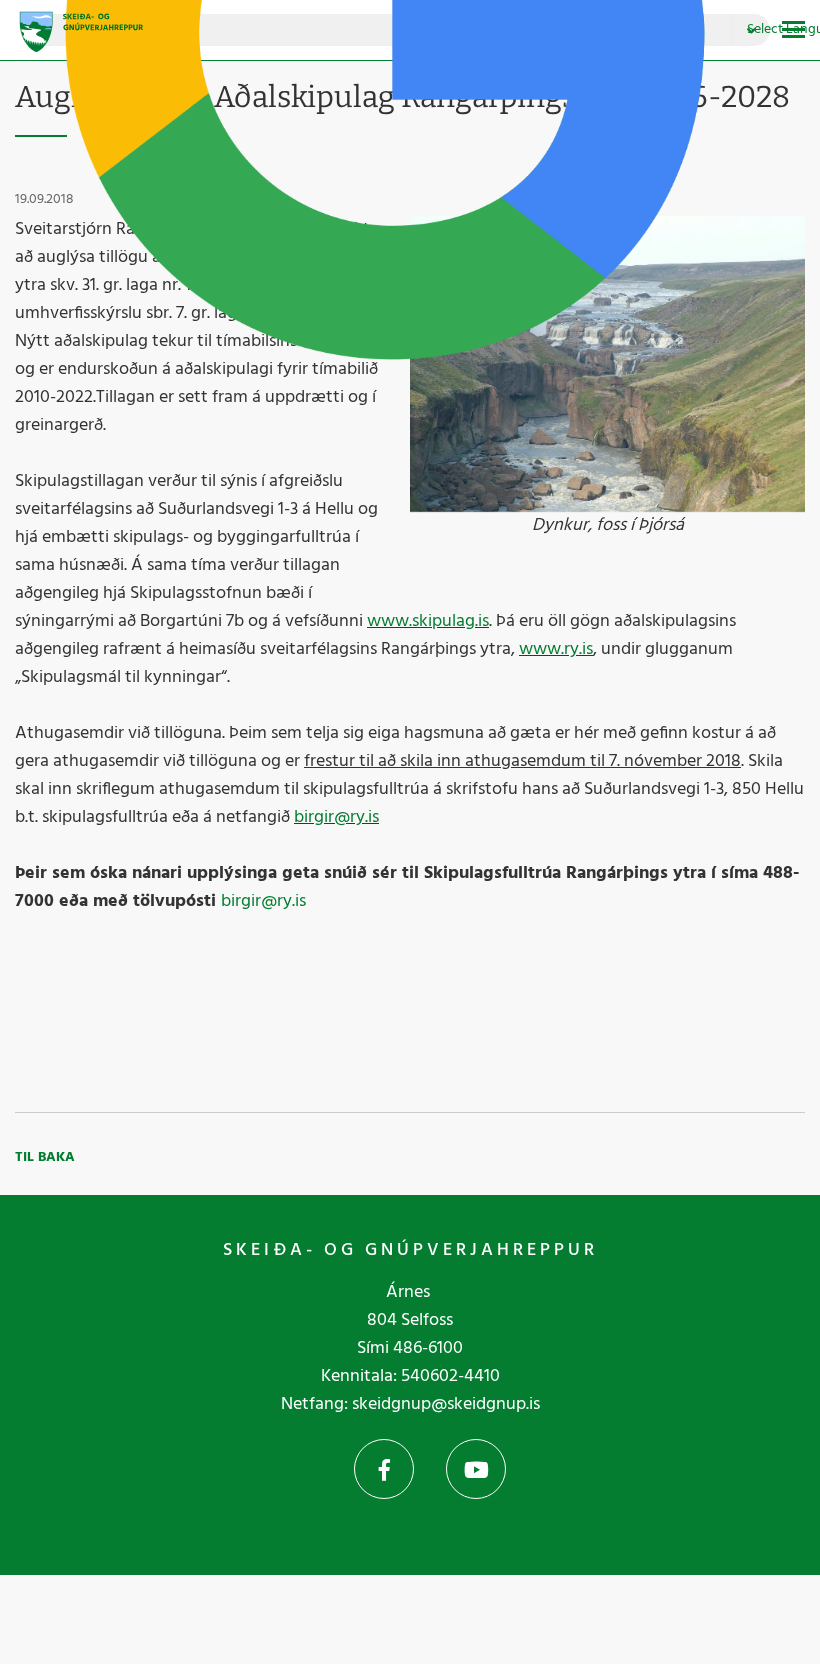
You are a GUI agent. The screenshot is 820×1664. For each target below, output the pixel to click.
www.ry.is (556, 649)
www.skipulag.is (428, 621)
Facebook (384, 1469)
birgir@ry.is (336, 817)
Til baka (45, 1157)
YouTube (476, 1469)
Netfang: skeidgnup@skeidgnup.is (410, 1404)
